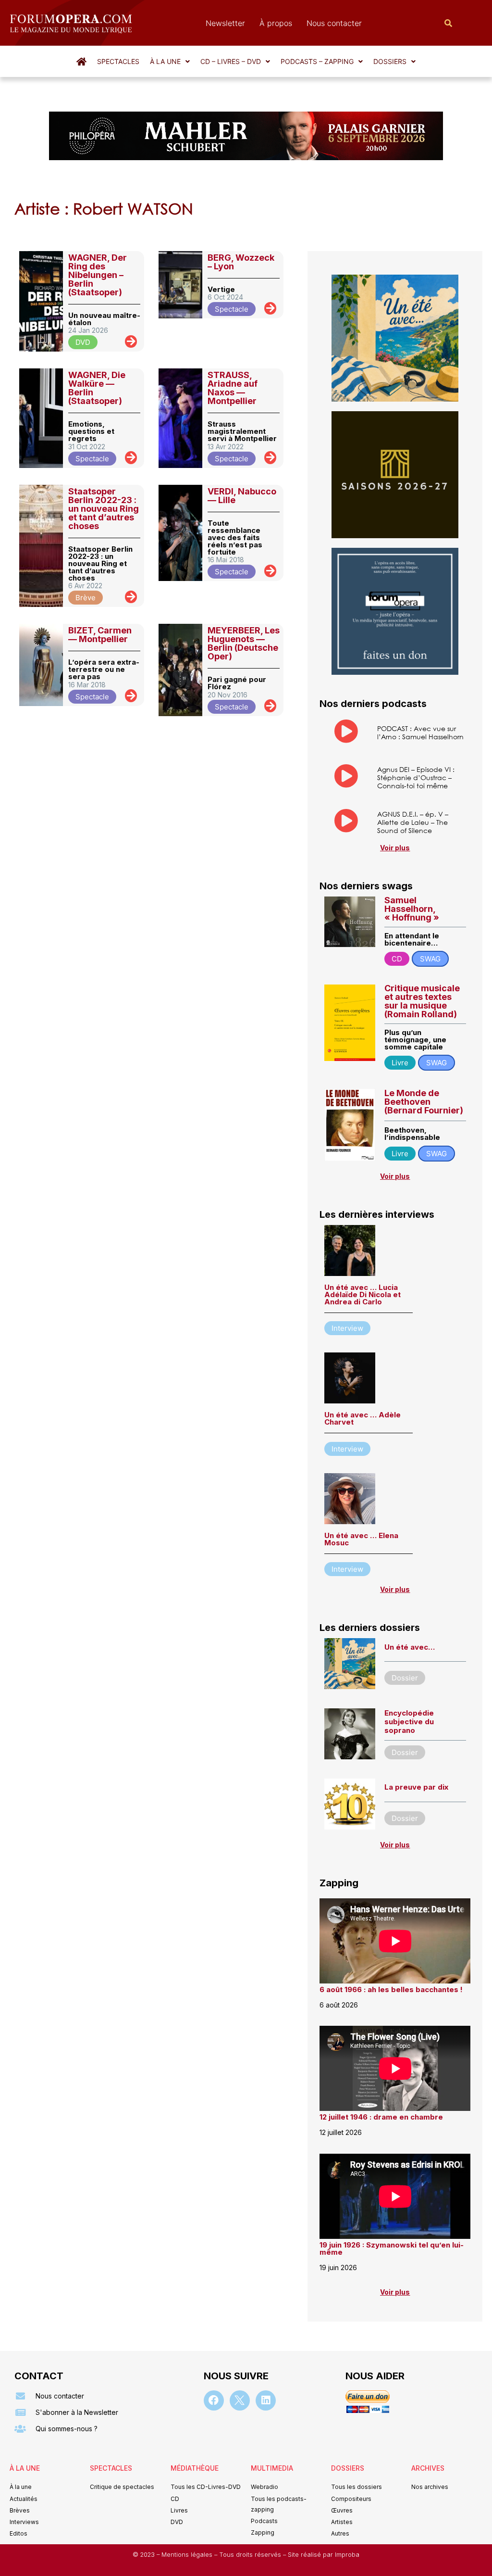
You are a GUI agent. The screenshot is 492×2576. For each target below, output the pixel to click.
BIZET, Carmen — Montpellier (100, 635)
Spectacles (118, 61)
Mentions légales (188, 2555)
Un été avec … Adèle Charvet (363, 1418)
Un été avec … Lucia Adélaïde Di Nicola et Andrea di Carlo (363, 1294)
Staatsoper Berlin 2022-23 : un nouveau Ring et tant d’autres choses (104, 509)
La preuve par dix (416, 1787)
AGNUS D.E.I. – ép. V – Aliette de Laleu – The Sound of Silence (413, 822)
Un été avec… (410, 1647)
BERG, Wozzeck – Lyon (241, 262)
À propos (276, 23)
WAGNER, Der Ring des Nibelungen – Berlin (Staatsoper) (98, 275)
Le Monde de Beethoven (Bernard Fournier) (424, 1102)
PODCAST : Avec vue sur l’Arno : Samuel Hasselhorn (420, 732)
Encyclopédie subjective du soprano (409, 1722)
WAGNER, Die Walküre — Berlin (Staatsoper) (97, 388)
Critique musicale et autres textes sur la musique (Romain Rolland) (422, 1001)
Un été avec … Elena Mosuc (361, 1539)
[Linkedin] (266, 2400)
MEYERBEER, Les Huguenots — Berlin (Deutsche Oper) (244, 643)
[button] (170, 62)
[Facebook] (214, 2400)
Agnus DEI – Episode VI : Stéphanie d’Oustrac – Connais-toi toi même (416, 777)
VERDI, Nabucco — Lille (242, 496)
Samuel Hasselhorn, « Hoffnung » (412, 909)
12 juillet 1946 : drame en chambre (381, 2117)
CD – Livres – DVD (231, 61)
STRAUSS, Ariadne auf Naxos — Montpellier (233, 388)
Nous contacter (334, 23)
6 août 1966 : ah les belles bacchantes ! (391, 1989)
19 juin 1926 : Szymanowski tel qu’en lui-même (392, 2248)
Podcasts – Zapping (317, 61)
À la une (165, 61)
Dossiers (390, 61)
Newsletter (225, 23)
